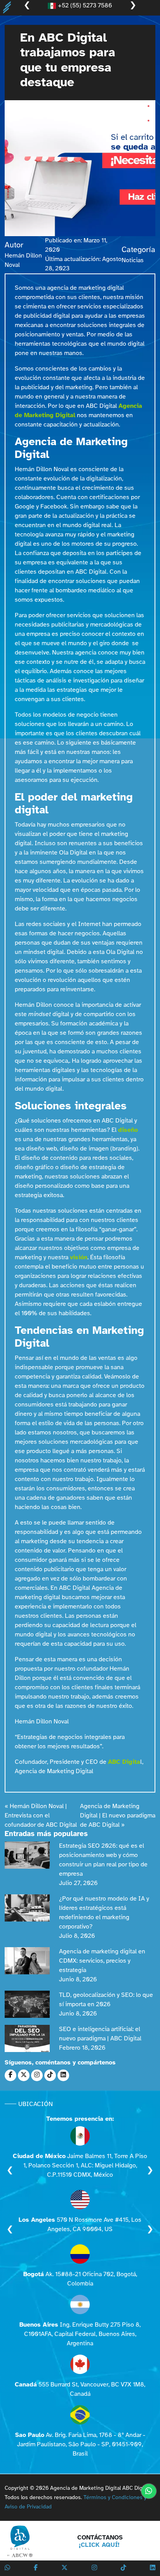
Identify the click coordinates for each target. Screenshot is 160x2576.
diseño (128, 1130)
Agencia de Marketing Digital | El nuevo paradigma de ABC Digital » (118, 1816)
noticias (133, 260)
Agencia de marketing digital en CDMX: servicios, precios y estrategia (102, 1961)
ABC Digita (124, 1762)
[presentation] (10, 2170)
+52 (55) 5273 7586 (84, 6)
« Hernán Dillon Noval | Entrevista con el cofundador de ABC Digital (41, 1816)
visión (79, 1258)
